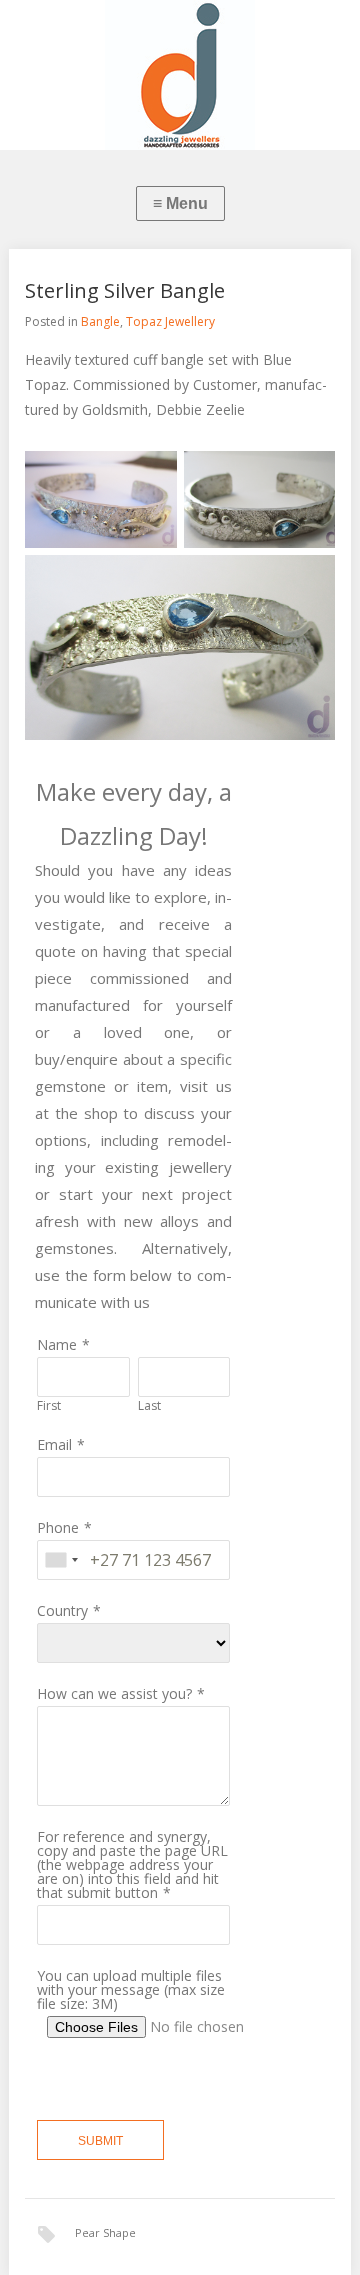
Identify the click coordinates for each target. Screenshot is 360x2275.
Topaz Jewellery (170, 321)
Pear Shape (105, 2232)
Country (62, 1610)
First (49, 1405)
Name (57, 1344)
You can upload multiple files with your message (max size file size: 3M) (131, 1989)
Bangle (100, 321)
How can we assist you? (114, 1693)
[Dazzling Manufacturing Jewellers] (180, 75)
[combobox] (61, 1560)
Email (54, 1444)
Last (149, 1405)
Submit (100, 2141)
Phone (58, 1527)
